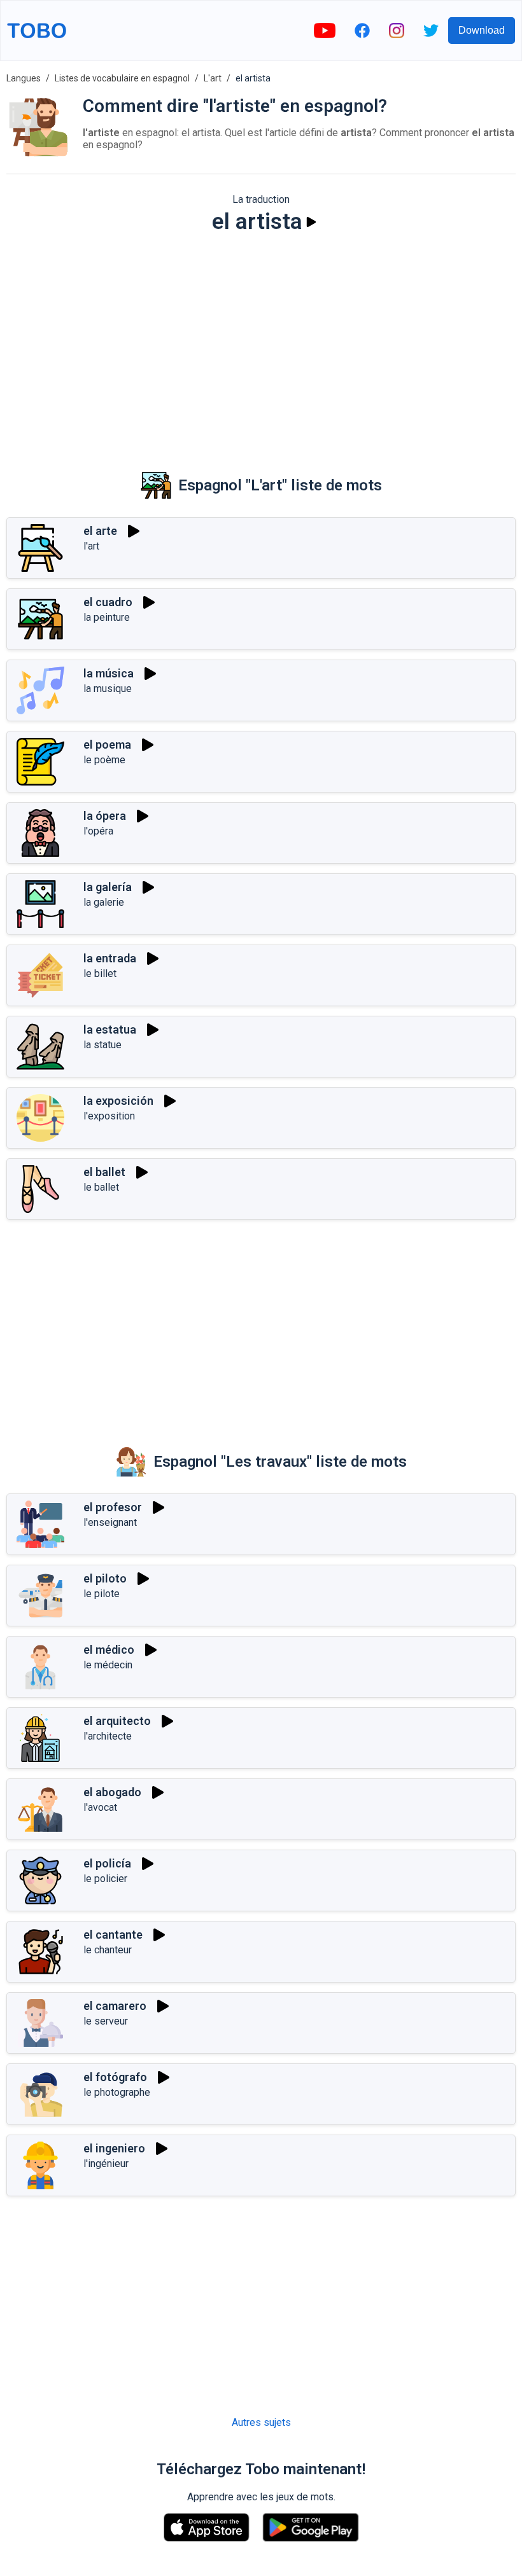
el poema (107, 744)
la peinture (107, 617)
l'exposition (109, 1116)
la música (109, 673)
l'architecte (108, 1736)
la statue (102, 1045)
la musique (108, 689)
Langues (24, 78)
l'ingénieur (106, 2164)
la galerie (104, 902)
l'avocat (100, 1807)
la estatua (110, 1029)
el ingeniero (114, 2148)
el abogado (112, 1792)
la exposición (118, 1101)
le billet (100, 973)
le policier (105, 1879)
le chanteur (108, 1950)
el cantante (113, 1935)
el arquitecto (117, 1721)
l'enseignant (110, 1522)
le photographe (117, 2092)
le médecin (108, 1665)
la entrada (110, 958)
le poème (104, 760)
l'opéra (98, 831)
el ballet (104, 1172)
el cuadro (108, 602)
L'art (213, 78)
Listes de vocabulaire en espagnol (122, 78)
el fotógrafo (115, 2077)
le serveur (106, 2021)
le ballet (101, 1187)
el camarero (115, 2006)
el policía (107, 1863)
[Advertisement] (261, 343)
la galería (108, 887)
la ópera (105, 816)
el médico (109, 1650)
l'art (91, 546)
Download (482, 30)
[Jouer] (311, 222)
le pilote (102, 1594)
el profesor (113, 1507)
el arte (100, 531)
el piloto (105, 1578)
